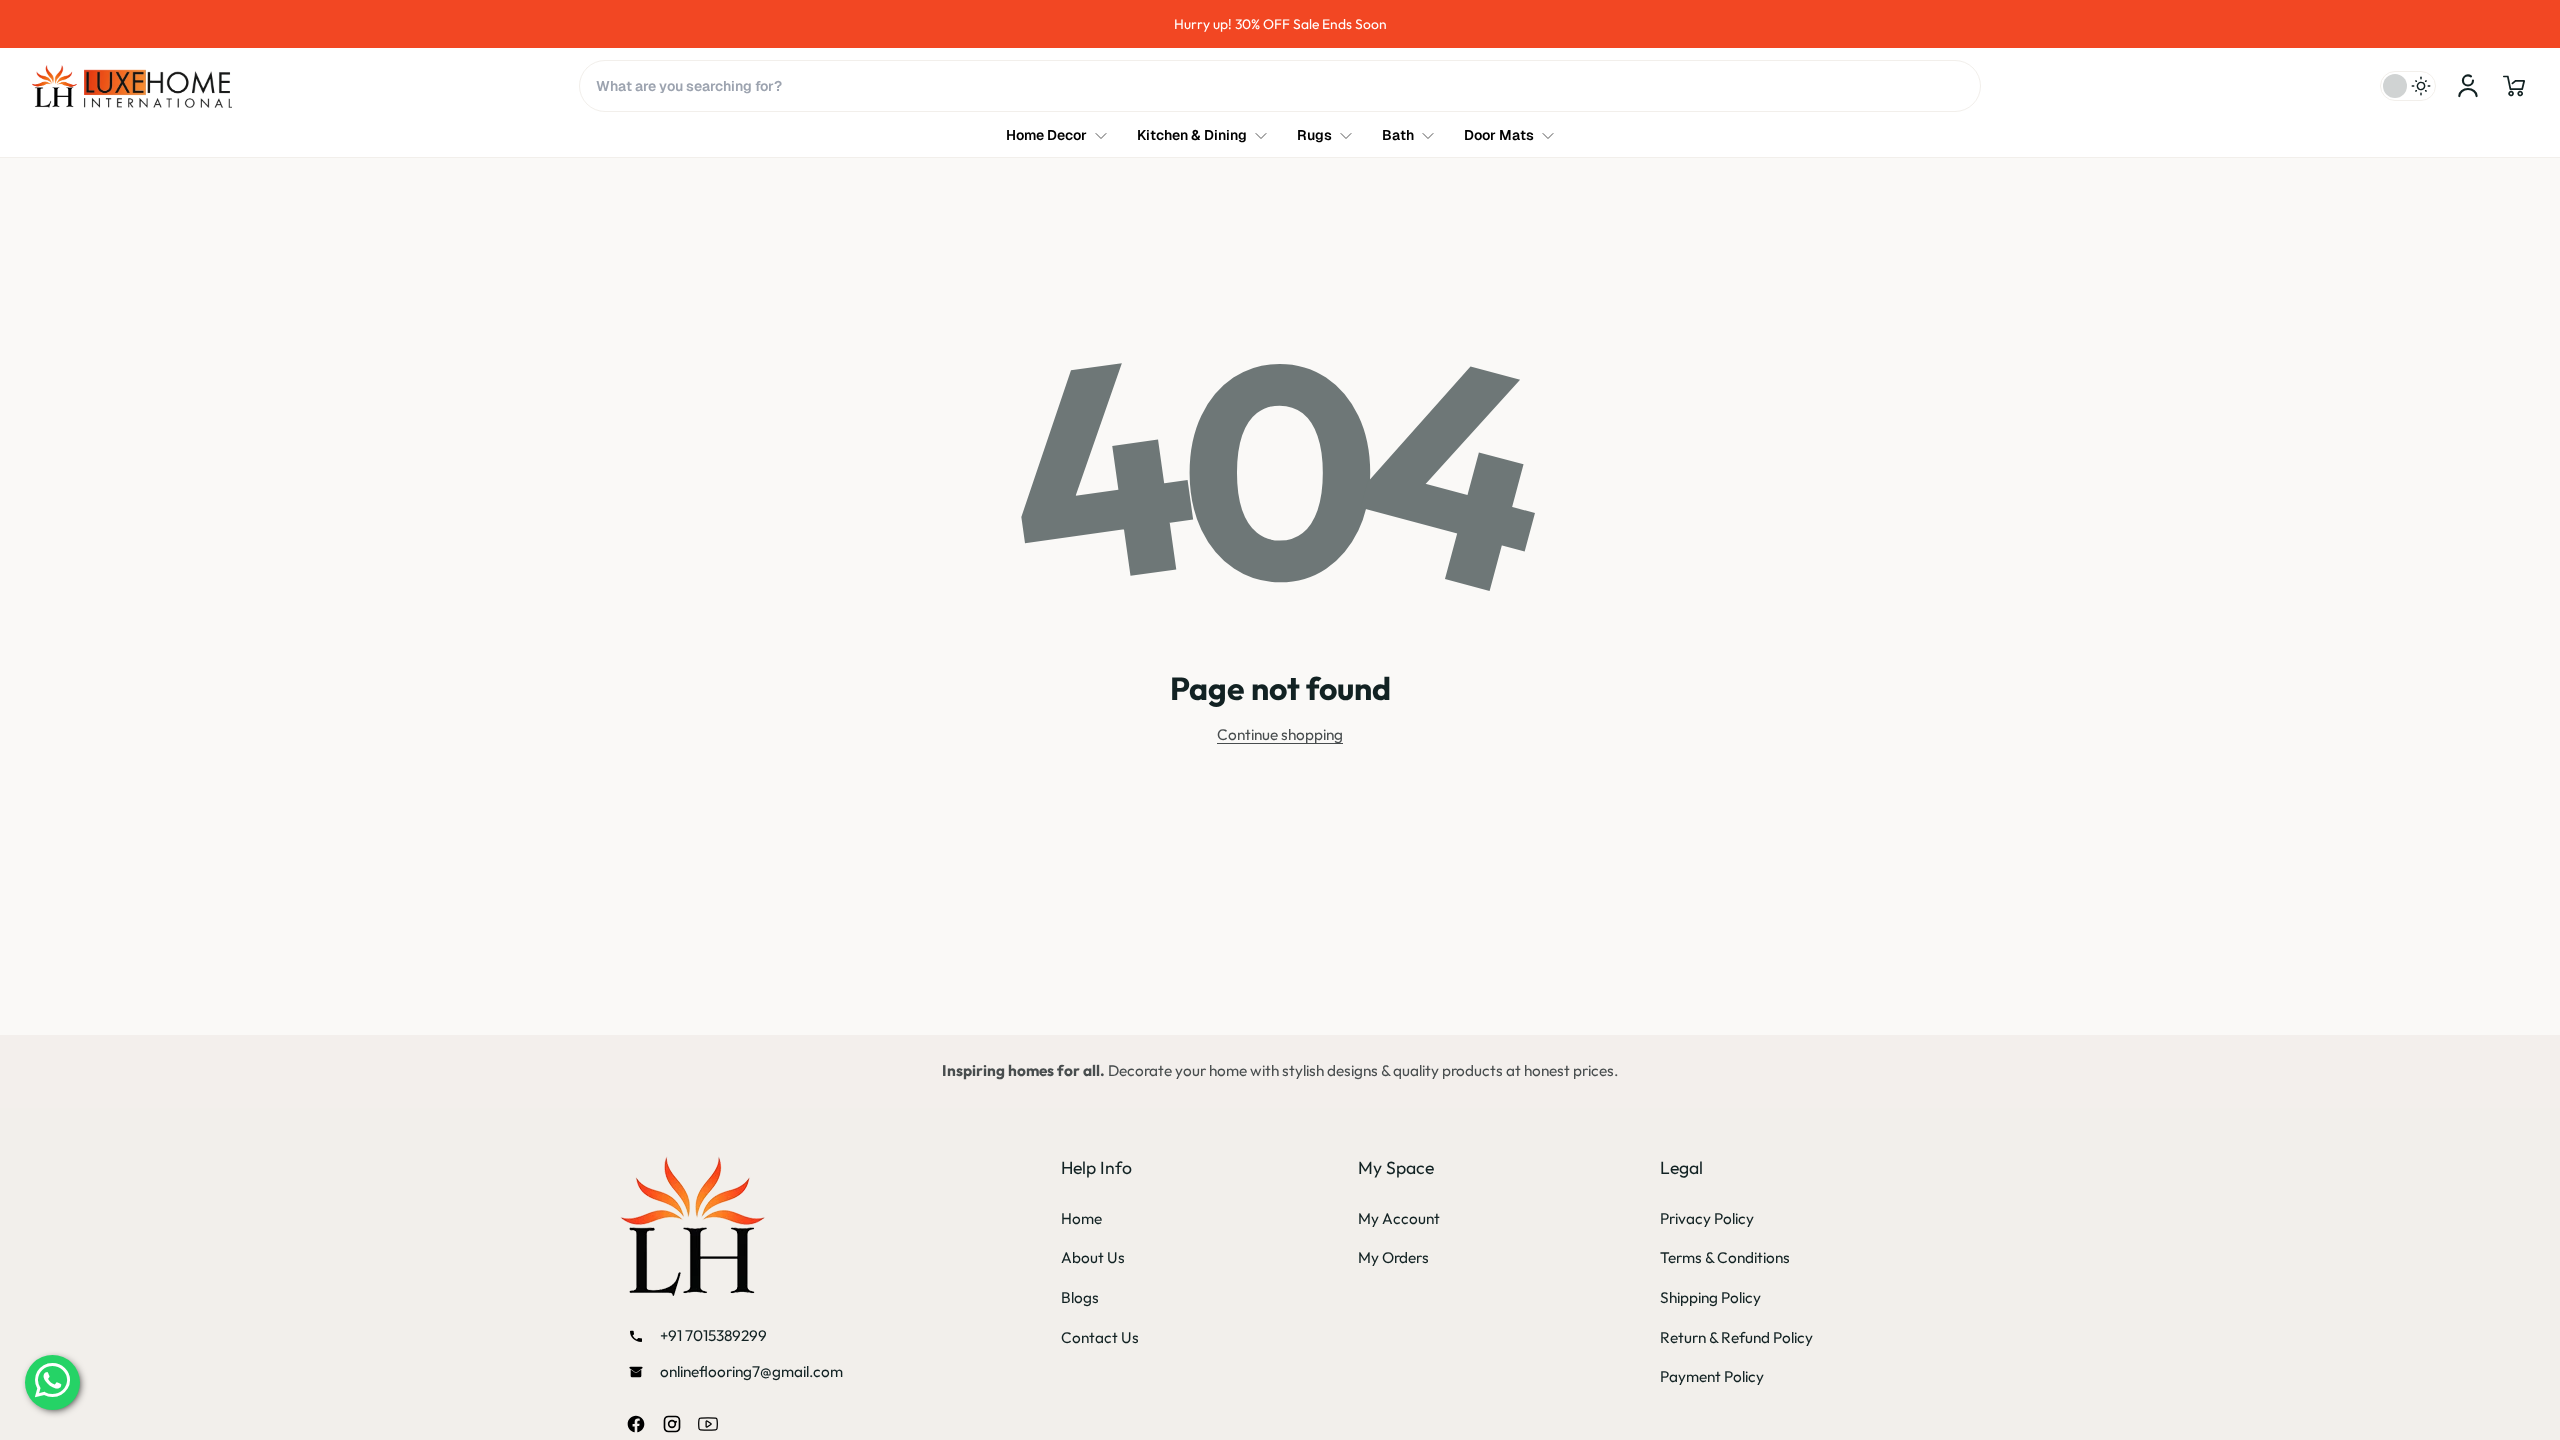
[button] (2514, 86)
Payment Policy (1712, 1376)
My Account (1399, 1218)
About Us (1093, 1257)
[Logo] (132, 86)
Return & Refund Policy (1736, 1337)
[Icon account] (2468, 86)
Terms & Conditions (1725, 1257)
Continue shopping (1280, 734)
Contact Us (1100, 1337)
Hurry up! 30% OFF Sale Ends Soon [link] (1320, 24)
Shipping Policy (1710, 1297)
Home (1081, 1218)
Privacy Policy (1707, 1218)
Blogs (1080, 1297)
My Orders (1393, 1257)
